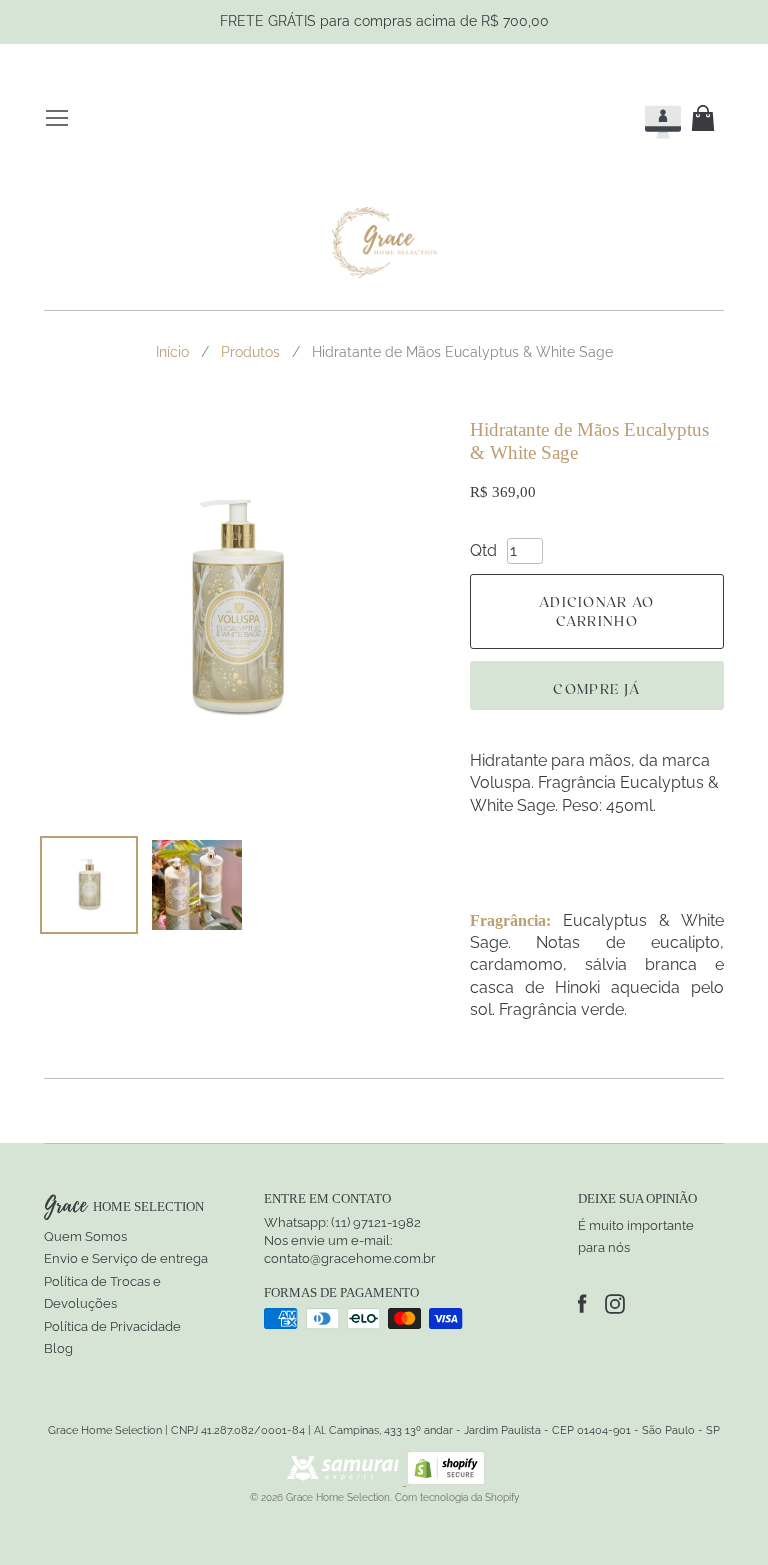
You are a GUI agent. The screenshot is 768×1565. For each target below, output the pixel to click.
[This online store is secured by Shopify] (446, 1479)
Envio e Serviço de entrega (126, 1258)
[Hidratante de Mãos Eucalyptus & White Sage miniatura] (89, 885)
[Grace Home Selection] (384, 243)
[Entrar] (645, 118)
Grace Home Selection (338, 1497)
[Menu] (57, 118)
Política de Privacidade (112, 1326)
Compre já (596, 689)
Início (172, 352)
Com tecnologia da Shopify (457, 1497)
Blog (58, 1348)
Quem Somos (85, 1236)
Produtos (250, 352)
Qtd (483, 550)
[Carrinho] (707, 118)
